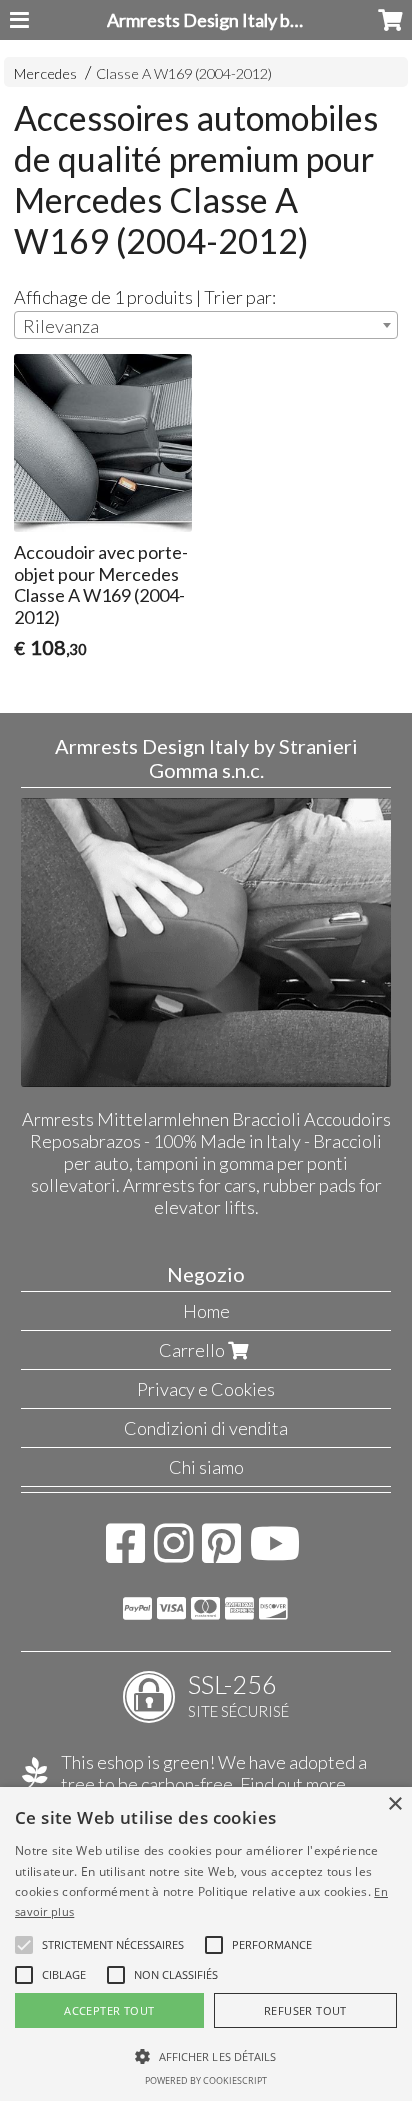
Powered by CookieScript (206, 2080)
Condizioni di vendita (206, 1428)
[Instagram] (173, 1553)
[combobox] (206, 325)
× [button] (394, 1804)
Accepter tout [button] (109, 2010)
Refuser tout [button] (305, 2010)
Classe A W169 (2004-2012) (184, 73)
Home (206, 1311)
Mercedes (45, 73)
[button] (113, 1945)
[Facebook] (125, 1553)
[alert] (206, 1944)
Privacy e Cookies (206, 1389)
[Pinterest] (221, 1553)
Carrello (193, 1350)
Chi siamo (206, 1467)
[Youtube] (275, 1553)
